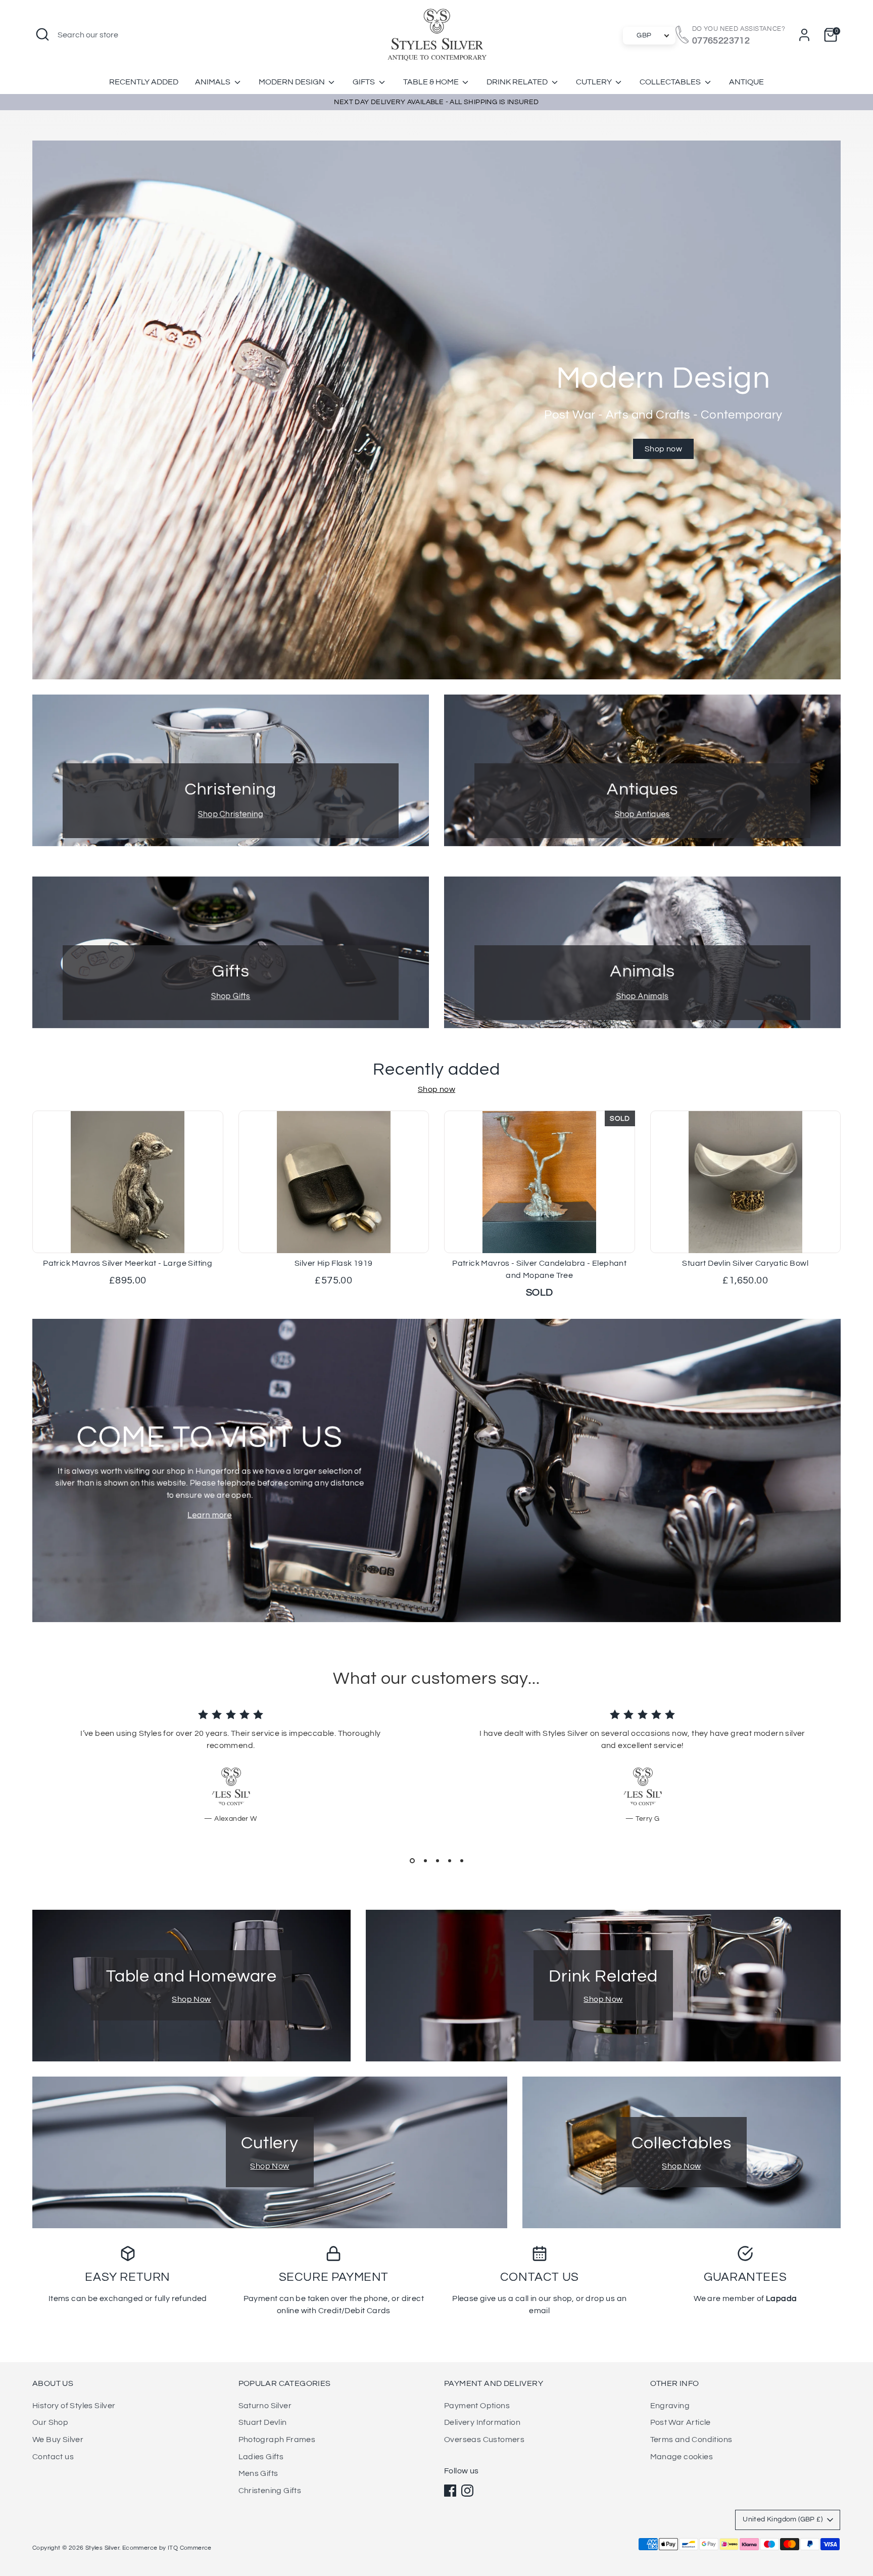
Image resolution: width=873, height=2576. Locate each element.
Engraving (670, 2406)
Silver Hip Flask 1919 (333, 1263)
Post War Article (681, 2422)
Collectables (671, 82)
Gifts (365, 82)
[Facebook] (450, 2491)
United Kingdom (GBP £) (783, 2519)
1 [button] (412, 1861)
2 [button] (425, 1861)
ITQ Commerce (190, 2548)
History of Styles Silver (74, 2406)
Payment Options (477, 2406)
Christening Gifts (270, 2491)
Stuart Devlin (263, 2422)
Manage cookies (682, 2457)
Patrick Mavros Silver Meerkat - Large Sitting (128, 1263)
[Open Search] (42, 34)
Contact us (53, 2457)
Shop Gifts (231, 996)
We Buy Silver (58, 2440)
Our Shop (50, 2422)
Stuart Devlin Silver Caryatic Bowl (745, 1263)
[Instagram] (467, 2491)
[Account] (804, 35)
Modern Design (293, 82)
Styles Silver (102, 2548)
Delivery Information (482, 2422)
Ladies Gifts (261, 2457)
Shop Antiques (642, 814)
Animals (213, 82)
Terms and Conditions (691, 2440)
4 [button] (450, 1861)
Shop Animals (643, 996)
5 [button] (462, 1861)
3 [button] (438, 1861)
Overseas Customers (484, 2440)
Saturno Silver (265, 2406)
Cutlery (595, 82)
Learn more (210, 1515)
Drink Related (518, 82)
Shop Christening (231, 814)
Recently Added (144, 82)
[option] (437, 410)
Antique (746, 82)
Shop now (663, 449)
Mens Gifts (258, 2473)
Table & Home (432, 82)
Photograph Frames (277, 2440)
